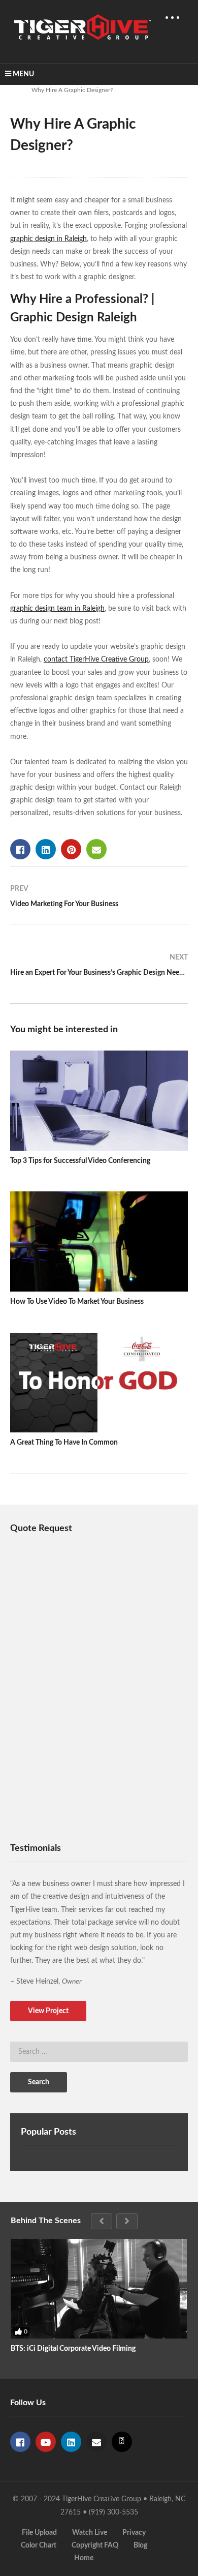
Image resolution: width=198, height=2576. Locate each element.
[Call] (122, 2442)
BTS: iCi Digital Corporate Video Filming (73, 2349)
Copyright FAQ (95, 2545)
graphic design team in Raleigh (57, 609)
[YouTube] (46, 2442)
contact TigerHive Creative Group (96, 660)
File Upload (39, 2533)
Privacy (134, 2533)
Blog (140, 2545)
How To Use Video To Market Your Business (77, 1302)
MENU (23, 74)
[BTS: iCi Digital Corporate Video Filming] (99, 2289)
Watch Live (90, 2533)
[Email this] (96, 849)
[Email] (96, 2442)
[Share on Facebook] (20, 849)
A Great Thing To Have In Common (64, 1443)
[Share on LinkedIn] (46, 849)
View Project (48, 2011)
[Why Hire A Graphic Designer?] (99, 1101)
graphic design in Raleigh (48, 239)
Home (84, 2558)
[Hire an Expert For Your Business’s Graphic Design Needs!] (99, 969)
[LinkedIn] (71, 2442)
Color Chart (39, 2545)
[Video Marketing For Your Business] (99, 901)
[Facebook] (20, 2442)
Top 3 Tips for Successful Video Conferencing (80, 1161)
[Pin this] (71, 849)
